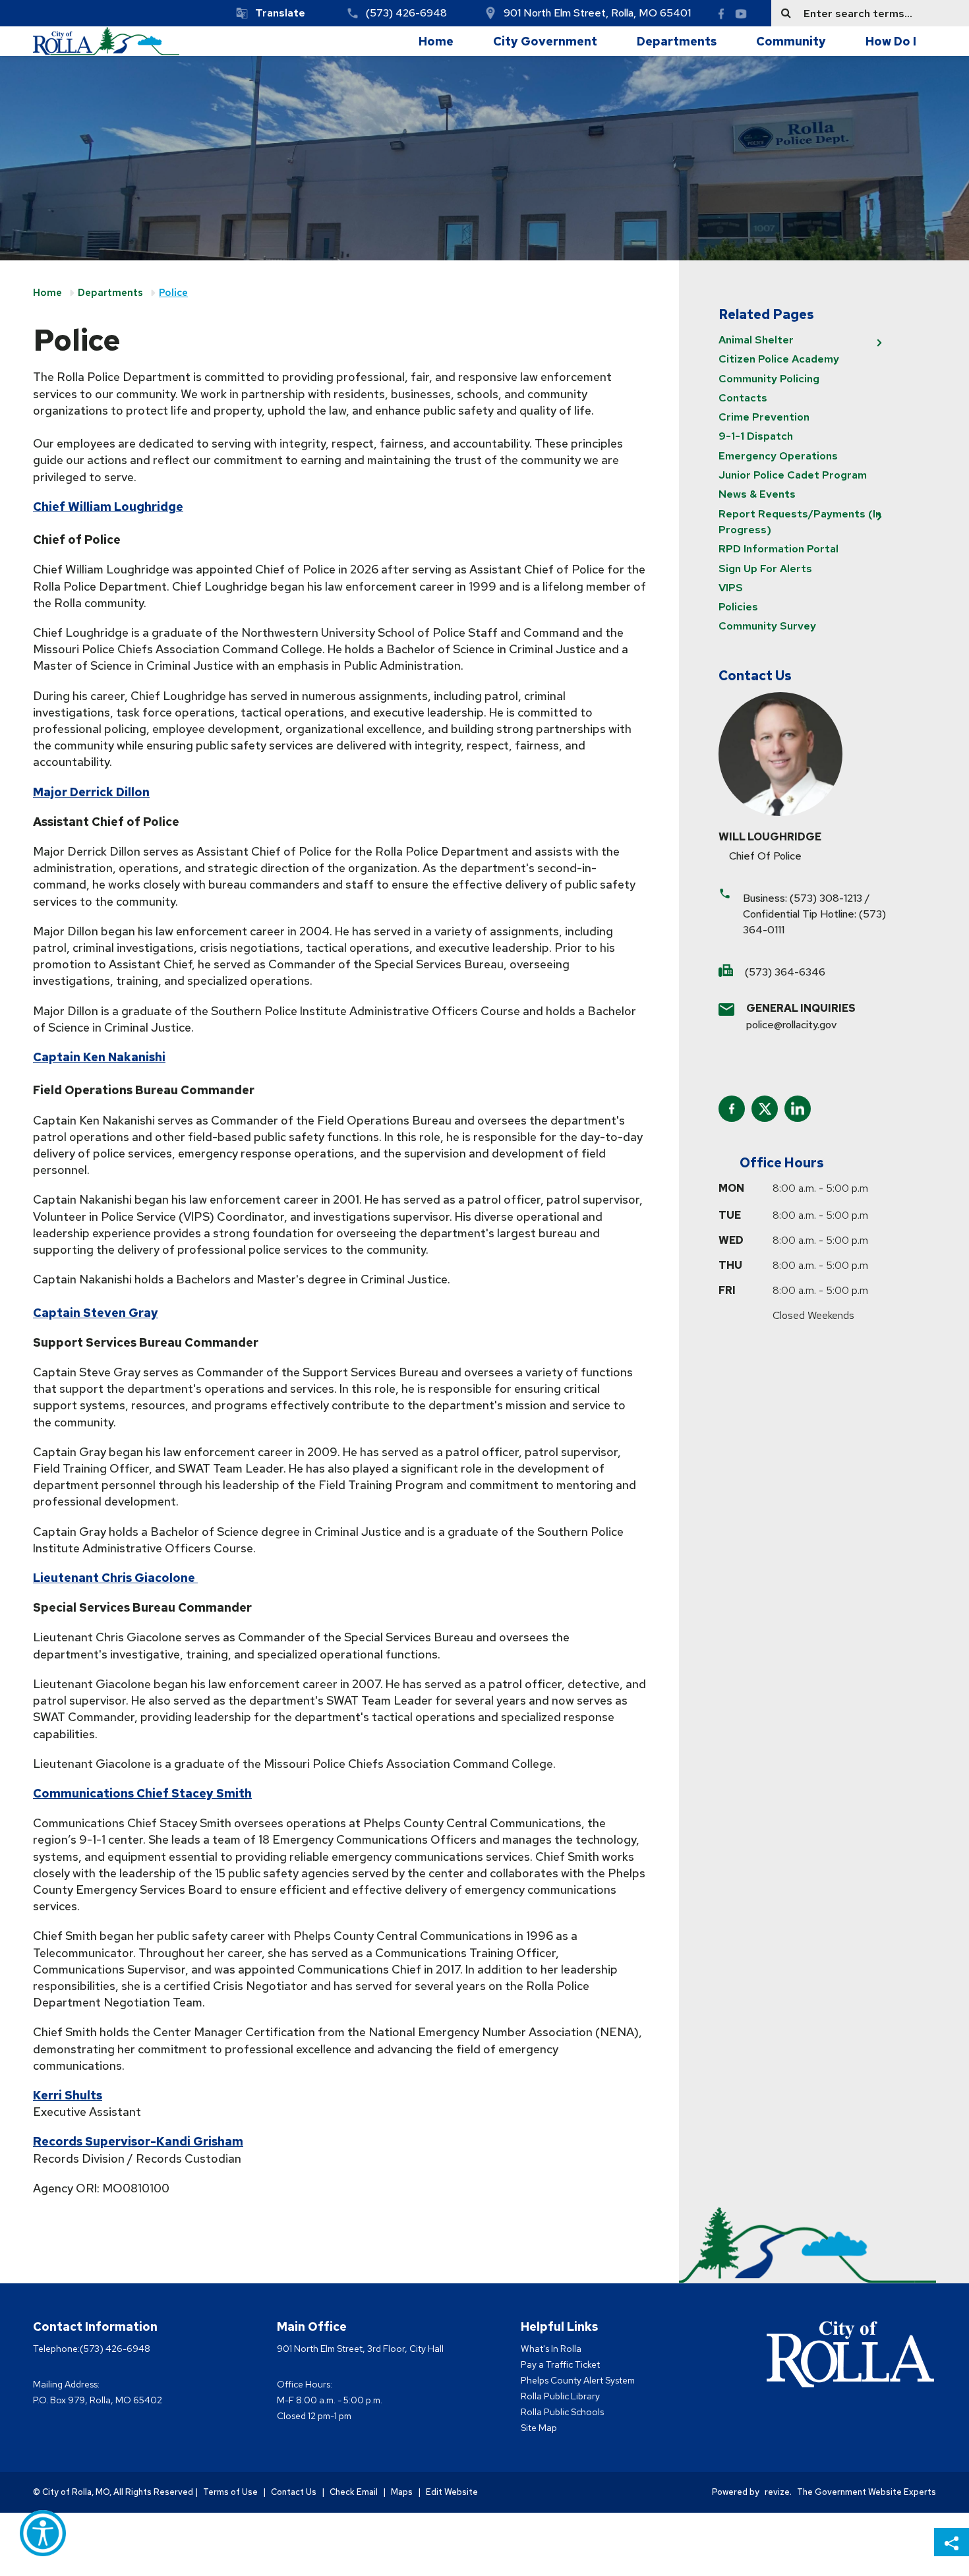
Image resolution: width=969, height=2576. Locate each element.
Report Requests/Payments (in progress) (800, 522)
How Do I (891, 41)
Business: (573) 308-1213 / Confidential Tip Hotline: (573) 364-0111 (814, 914)
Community (791, 41)
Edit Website (452, 2492)
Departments (677, 41)
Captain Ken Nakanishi (99, 1057)
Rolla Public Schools (562, 2412)
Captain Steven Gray (96, 1313)
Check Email (354, 2492)
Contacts (743, 398)
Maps (402, 2492)
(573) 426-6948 (406, 13)
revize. (778, 2492)
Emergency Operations (778, 456)
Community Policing (769, 379)
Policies (738, 607)
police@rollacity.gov (791, 1025)
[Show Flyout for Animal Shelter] (879, 343)
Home (436, 41)
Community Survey (767, 626)
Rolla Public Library (560, 2396)
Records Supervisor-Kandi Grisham (138, 2141)
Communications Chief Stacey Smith (142, 1793)
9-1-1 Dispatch (756, 436)
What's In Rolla (551, 2349)
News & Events (757, 494)
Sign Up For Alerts (765, 569)
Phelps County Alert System (578, 2380)
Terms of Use (230, 2492)
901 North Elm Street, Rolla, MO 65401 (597, 13)
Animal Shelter (756, 340)
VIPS (731, 588)
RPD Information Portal (778, 549)
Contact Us (294, 2492)
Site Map (539, 2428)
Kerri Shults (68, 2095)
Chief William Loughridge (108, 507)
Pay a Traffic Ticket (560, 2364)
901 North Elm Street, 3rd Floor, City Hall (360, 2349)
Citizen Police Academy (779, 359)
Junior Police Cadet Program (793, 475)
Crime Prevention (764, 417)
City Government (545, 41)
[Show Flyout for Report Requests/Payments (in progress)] (879, 517)
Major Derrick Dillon (91, 792)
